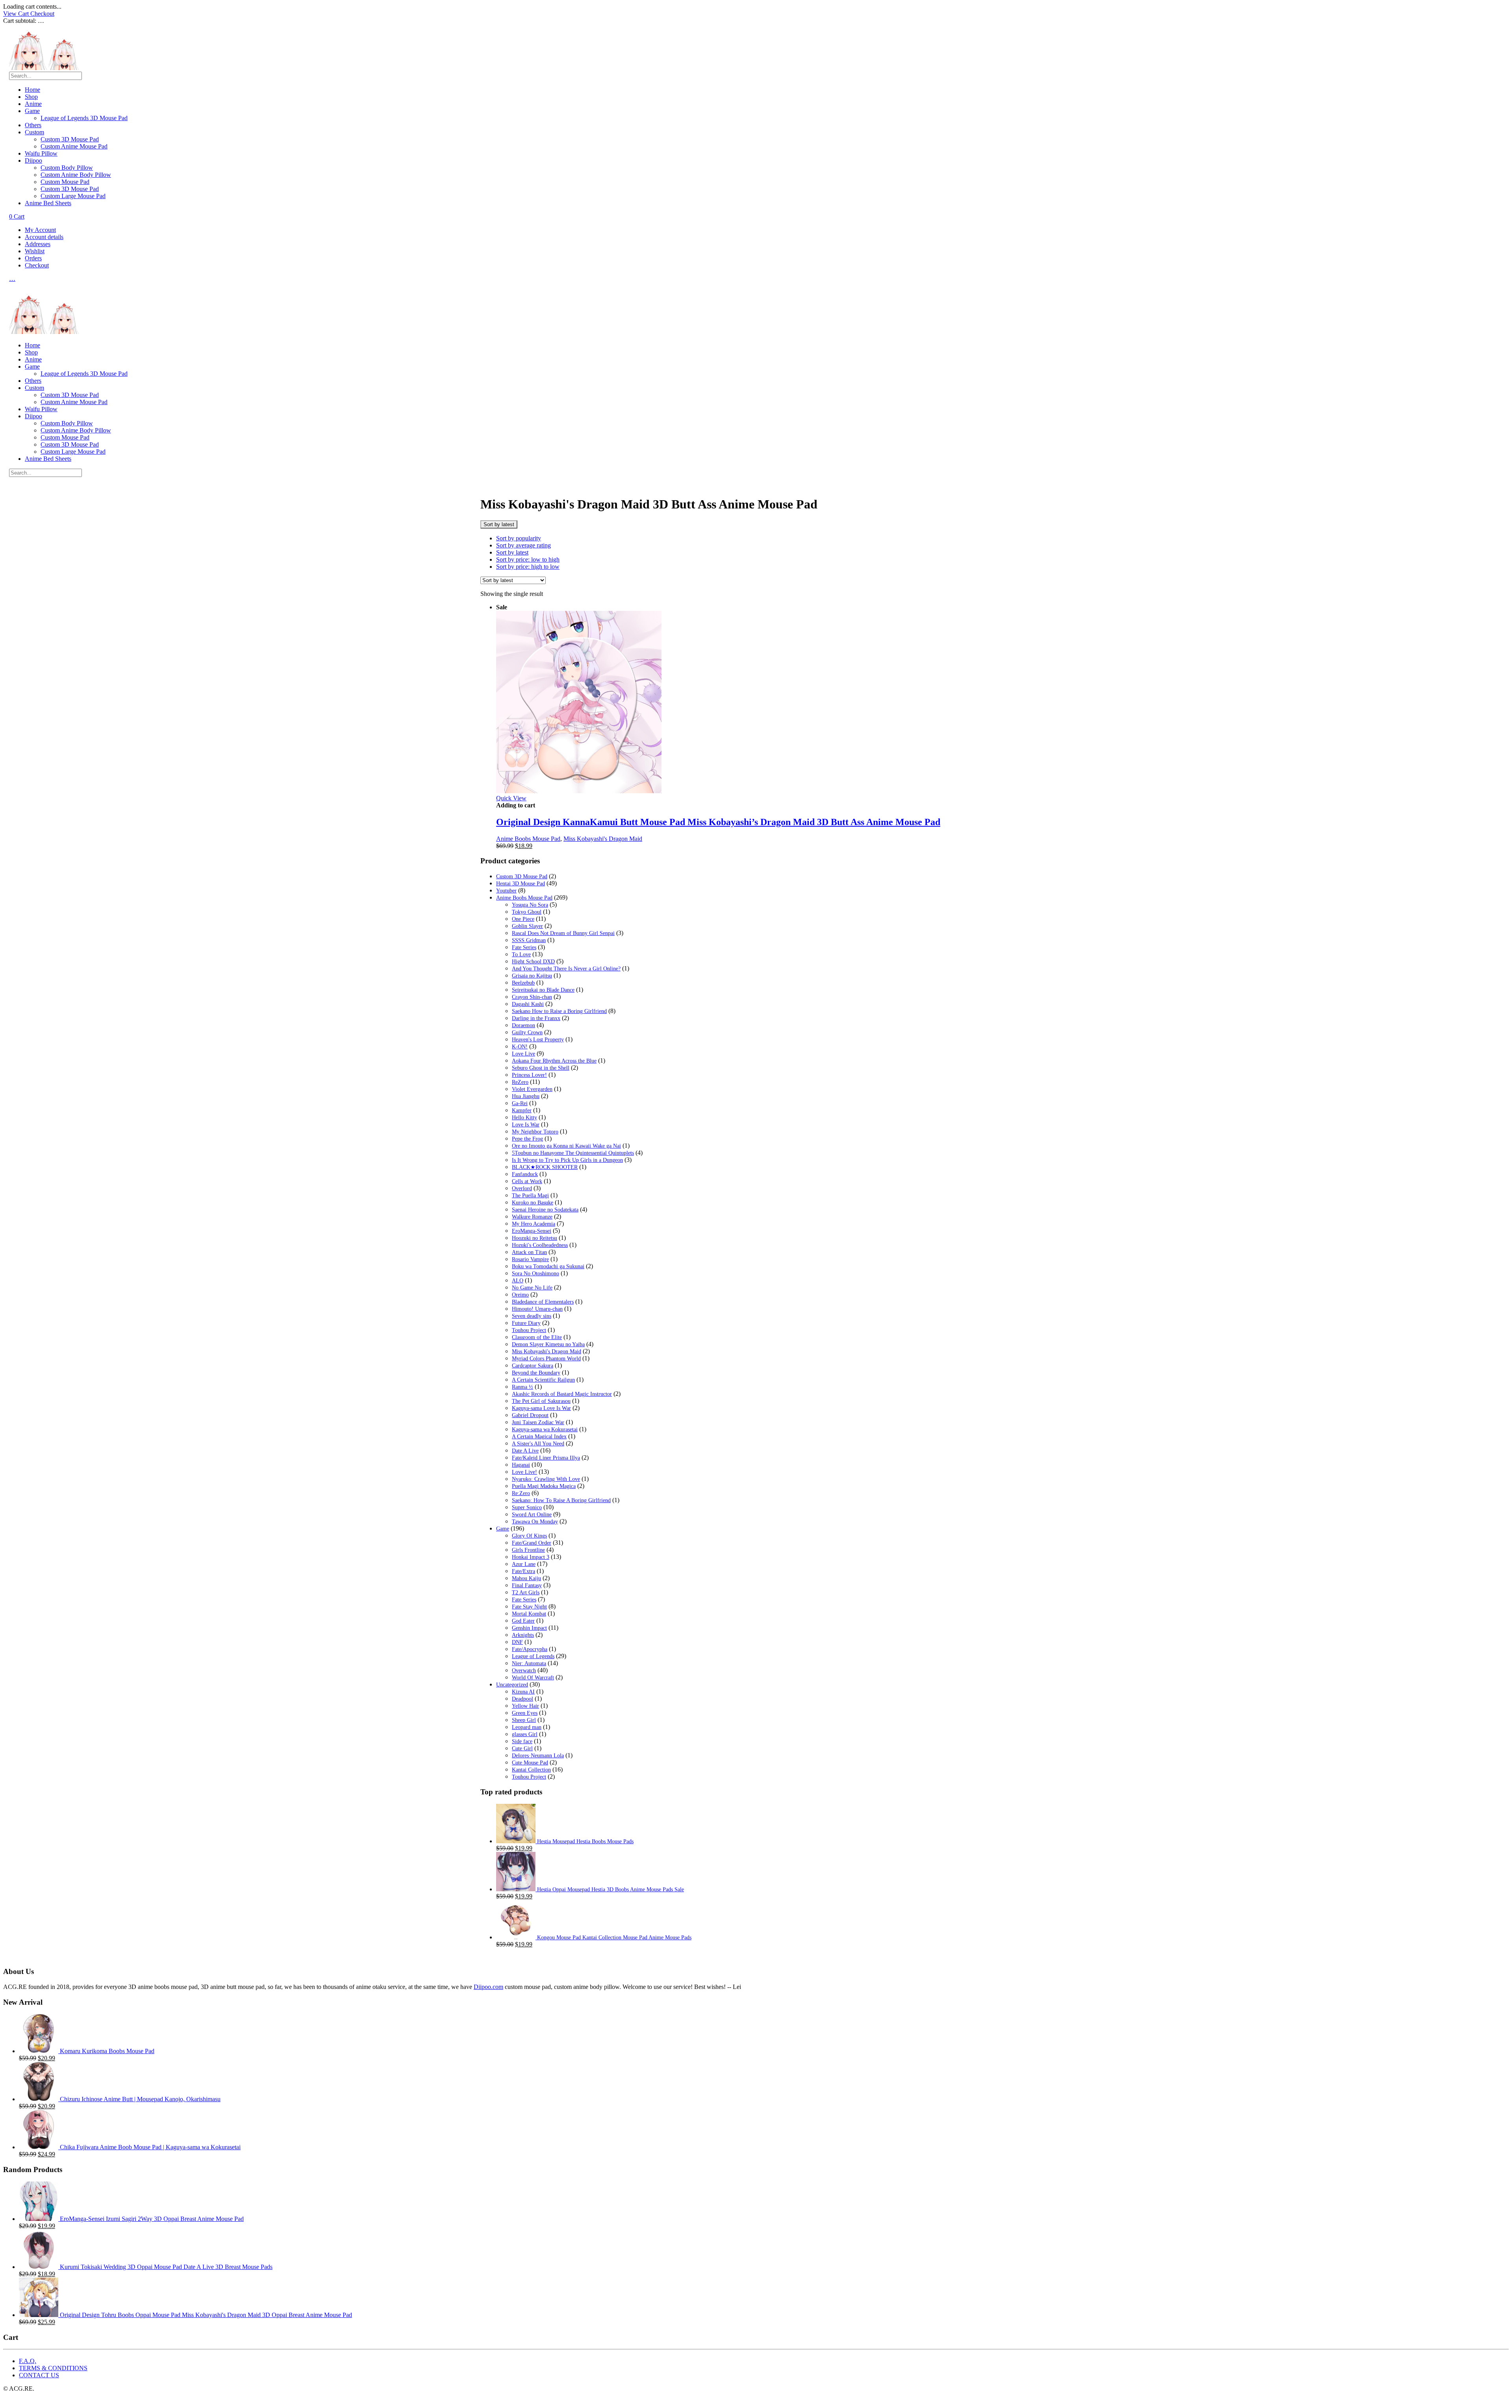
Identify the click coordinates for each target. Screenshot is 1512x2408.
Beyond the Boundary (536, 1373)
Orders (33, 258)
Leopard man (527, 1727)
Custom (34, 132)
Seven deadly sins (532, 1316)
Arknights (523, 1635)
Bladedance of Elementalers (543, 1302)
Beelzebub (523, 983)
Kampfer (522, 1110)
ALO (518, 1281)
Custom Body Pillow (67, 168)
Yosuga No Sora (530, 905)
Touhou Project (529, 1330)
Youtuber (506, 891)
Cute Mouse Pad (530, 1763)
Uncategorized (512, 1685)
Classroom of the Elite (537, 1337)
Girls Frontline (528, 1550)
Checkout (42, 14)
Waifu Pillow (41, 153)
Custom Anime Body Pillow (76, 175)
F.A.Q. (28, 2361)
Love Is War (526, 1125)
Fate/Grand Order (532, 1543)
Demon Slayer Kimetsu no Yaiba (548, 1344)
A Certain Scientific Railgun (543, 1380)
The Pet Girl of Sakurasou (541, 1401)
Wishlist (35, 251)
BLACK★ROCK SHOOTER (545, 1167)
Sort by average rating (523, 545)
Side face (522, 1741)
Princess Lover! (529, 1075)
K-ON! (520, 1047)
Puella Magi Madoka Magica (544, 1486)
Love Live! (524, 1472)
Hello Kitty (524, 1118)
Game (32, 111)
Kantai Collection (531, 1770)
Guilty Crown (527, 1032)
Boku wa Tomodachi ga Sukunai (548, 1266)
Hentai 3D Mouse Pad (521, 884)
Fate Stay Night (529, 1607)
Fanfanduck (525, 1174)
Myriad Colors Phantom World (546, 1359)
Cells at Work (527, 1181)
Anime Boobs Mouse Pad (528, 839)
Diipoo (33, 160)
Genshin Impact (529, 1628)
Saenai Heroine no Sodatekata (545, 1210)
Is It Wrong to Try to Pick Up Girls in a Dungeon (567, 1160)
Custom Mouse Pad (65, 182)
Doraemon (523, 1025)
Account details (44, 237)
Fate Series (524, 947)
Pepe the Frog (527, 1139)
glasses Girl (525, 1734)
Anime (33, 104)
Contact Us (39, 2375)
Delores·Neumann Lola (538, 1756)
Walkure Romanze (532, 1217)
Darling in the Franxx (536, 1018)
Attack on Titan (529, 1252)
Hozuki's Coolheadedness (540, 1245)
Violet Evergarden (532, 1089)
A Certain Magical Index (539, 1437)
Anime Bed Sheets (48, 203)
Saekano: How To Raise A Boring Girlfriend (561, 1500)
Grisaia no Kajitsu (532, 976)
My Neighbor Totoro (535, 1132)
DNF (517, 1642)
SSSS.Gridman (529, 940)
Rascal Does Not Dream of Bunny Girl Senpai (563, 933)
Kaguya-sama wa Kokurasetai (545, 1429)
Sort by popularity (519, 538)
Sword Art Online (532, 1515)
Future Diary (526, 1323)
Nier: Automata (529, 1663)
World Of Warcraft (533, 1678)
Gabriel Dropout (530, 1415)
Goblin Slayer (527, 926)
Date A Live (525, 1451)
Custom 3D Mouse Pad (70, 139)
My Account (40, 230)
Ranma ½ (523, 1387)
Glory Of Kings (529, 1536)
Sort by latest (512, 552)
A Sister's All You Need (538, 1444)
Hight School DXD (533, 962)
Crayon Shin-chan (532, 997)
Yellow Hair (525, 1706)
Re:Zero (521, 1493)
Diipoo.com (488, 1987)
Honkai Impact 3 (531, 1557)
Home (32, 90)
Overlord (522, 1188)
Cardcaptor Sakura (533, 1366)
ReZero (520, 1082)
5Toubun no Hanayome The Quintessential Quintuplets (573, 1153)
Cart (17, 216)
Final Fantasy (527, 1585)
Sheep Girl (524, 1720)
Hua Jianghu (526, 1096)
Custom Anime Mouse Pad (74, 146)
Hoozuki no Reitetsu (535, 1238)
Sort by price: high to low (528, 567)
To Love (521, 954)
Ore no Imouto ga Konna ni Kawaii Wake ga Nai (566, 1146)
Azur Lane (524, 1564)
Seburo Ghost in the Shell (541, 1068)
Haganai (521, 1465)
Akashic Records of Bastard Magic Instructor (562, 1394)
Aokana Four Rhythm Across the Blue (554, 1061)
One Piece (523, 919)
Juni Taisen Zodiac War (538, 1422)
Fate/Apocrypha (530, 1649)
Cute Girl (522, 1748)
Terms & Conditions (53, 2368)
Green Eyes (525, 1713)
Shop (31, 97)
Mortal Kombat (529, 1614)
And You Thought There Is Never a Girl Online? (566, 969)
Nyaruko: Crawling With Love (546, 1479)
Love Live (523, 1054)
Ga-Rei (520, 1103)
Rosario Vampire (530, 1259)
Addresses (38, 244)
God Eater (523, 1621)
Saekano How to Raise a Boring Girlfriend (559, 1011)
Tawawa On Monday (535, 1522)
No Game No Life (532, 1288)
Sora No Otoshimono (535, 1274)
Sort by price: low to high (528, 559)
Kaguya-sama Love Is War (541, 1408)
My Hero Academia (534, 1224)
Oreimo (520, 1295)
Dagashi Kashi (528, 1004)
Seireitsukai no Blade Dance (543, 990)
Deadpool (523, 1699)
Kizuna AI (523, 1692)
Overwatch (524, 1671)
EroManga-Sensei (532, 1231)
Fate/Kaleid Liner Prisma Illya (546, 1458)
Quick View (511, 798)
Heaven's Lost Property (538, 1040)
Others (33, 125)
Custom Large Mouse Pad (73, 196)
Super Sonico (527, 1507)
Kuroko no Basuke (533, 1203)
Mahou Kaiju (526, 1578)
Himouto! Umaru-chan (537, 1309)
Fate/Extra (523, 1571)
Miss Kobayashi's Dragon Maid (603, 839)
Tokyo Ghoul (527, 912)
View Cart (17, 14)
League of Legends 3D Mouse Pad (84, 118)
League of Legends (533, 1656)
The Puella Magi (530, 1196)
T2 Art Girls (526, 1593)
